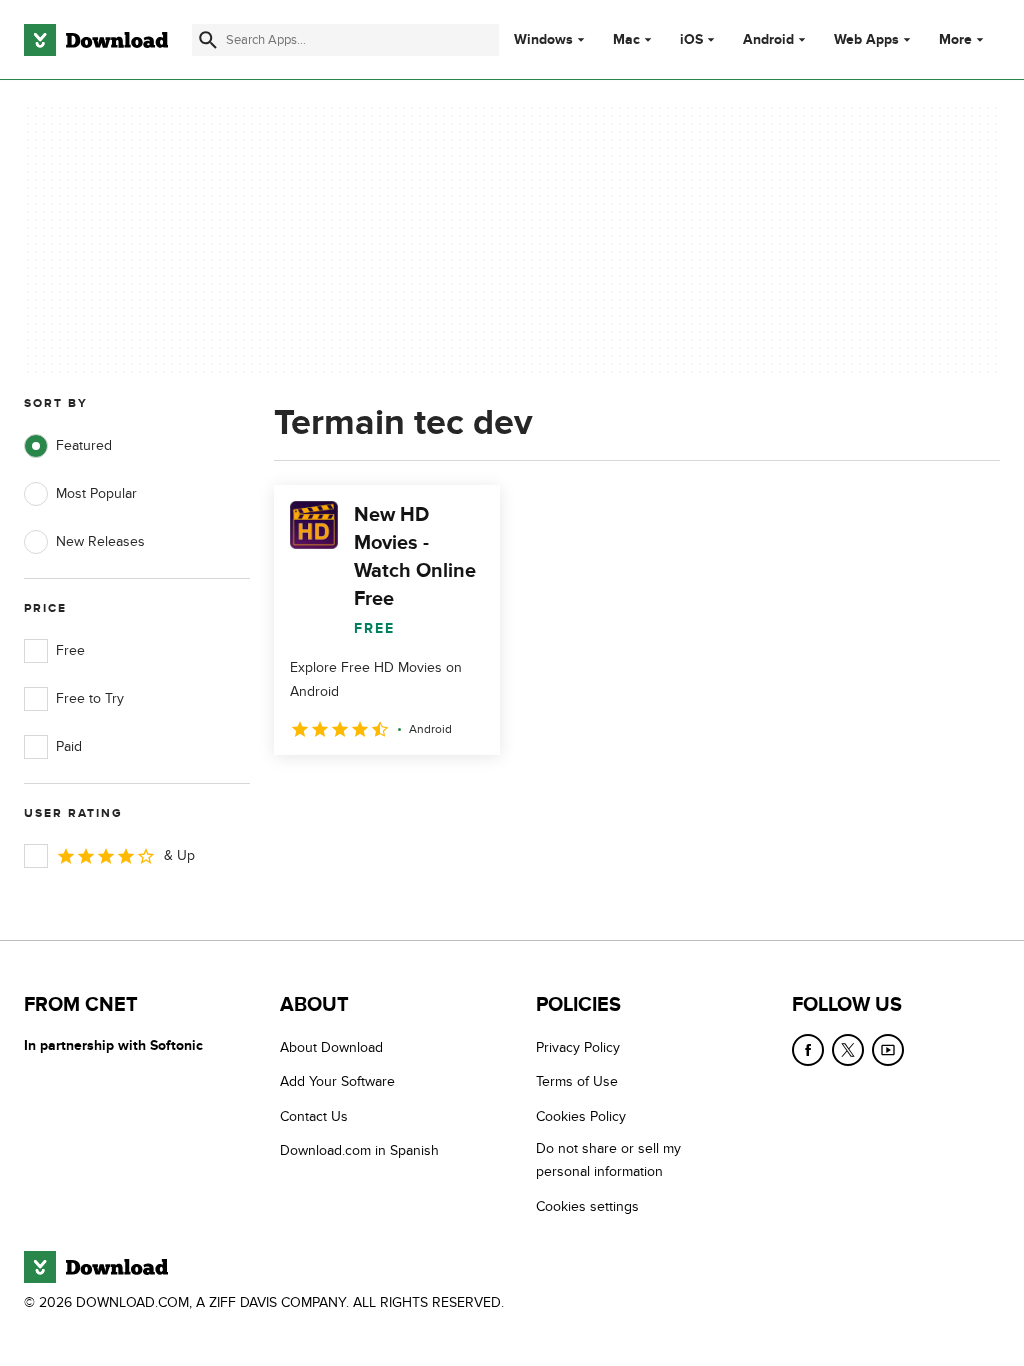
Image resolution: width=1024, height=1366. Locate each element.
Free (70, 650)
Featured (84, 445)
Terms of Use (577, 1081)
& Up (179, 855)
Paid (69, 746)
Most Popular (96, 493)
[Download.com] (96, 40)
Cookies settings (587, 1206)
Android (768, 40)
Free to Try (90, 698)
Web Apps (866, 40)
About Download (331, 1047)
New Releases (100, 541)
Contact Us (314, 1116)
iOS (691, 40)
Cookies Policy (581, 1116)
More (955, 39)
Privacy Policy (578, 1047)
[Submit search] (208, 40)
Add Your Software (337, 1081)
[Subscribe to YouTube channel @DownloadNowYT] (888, 1050)
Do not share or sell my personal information (608, 1160)
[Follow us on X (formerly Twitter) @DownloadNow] (848, 1050)
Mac (626, 40)
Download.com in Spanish (359, 1150)
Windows (543, 40)
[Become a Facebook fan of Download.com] (808, 1050)
